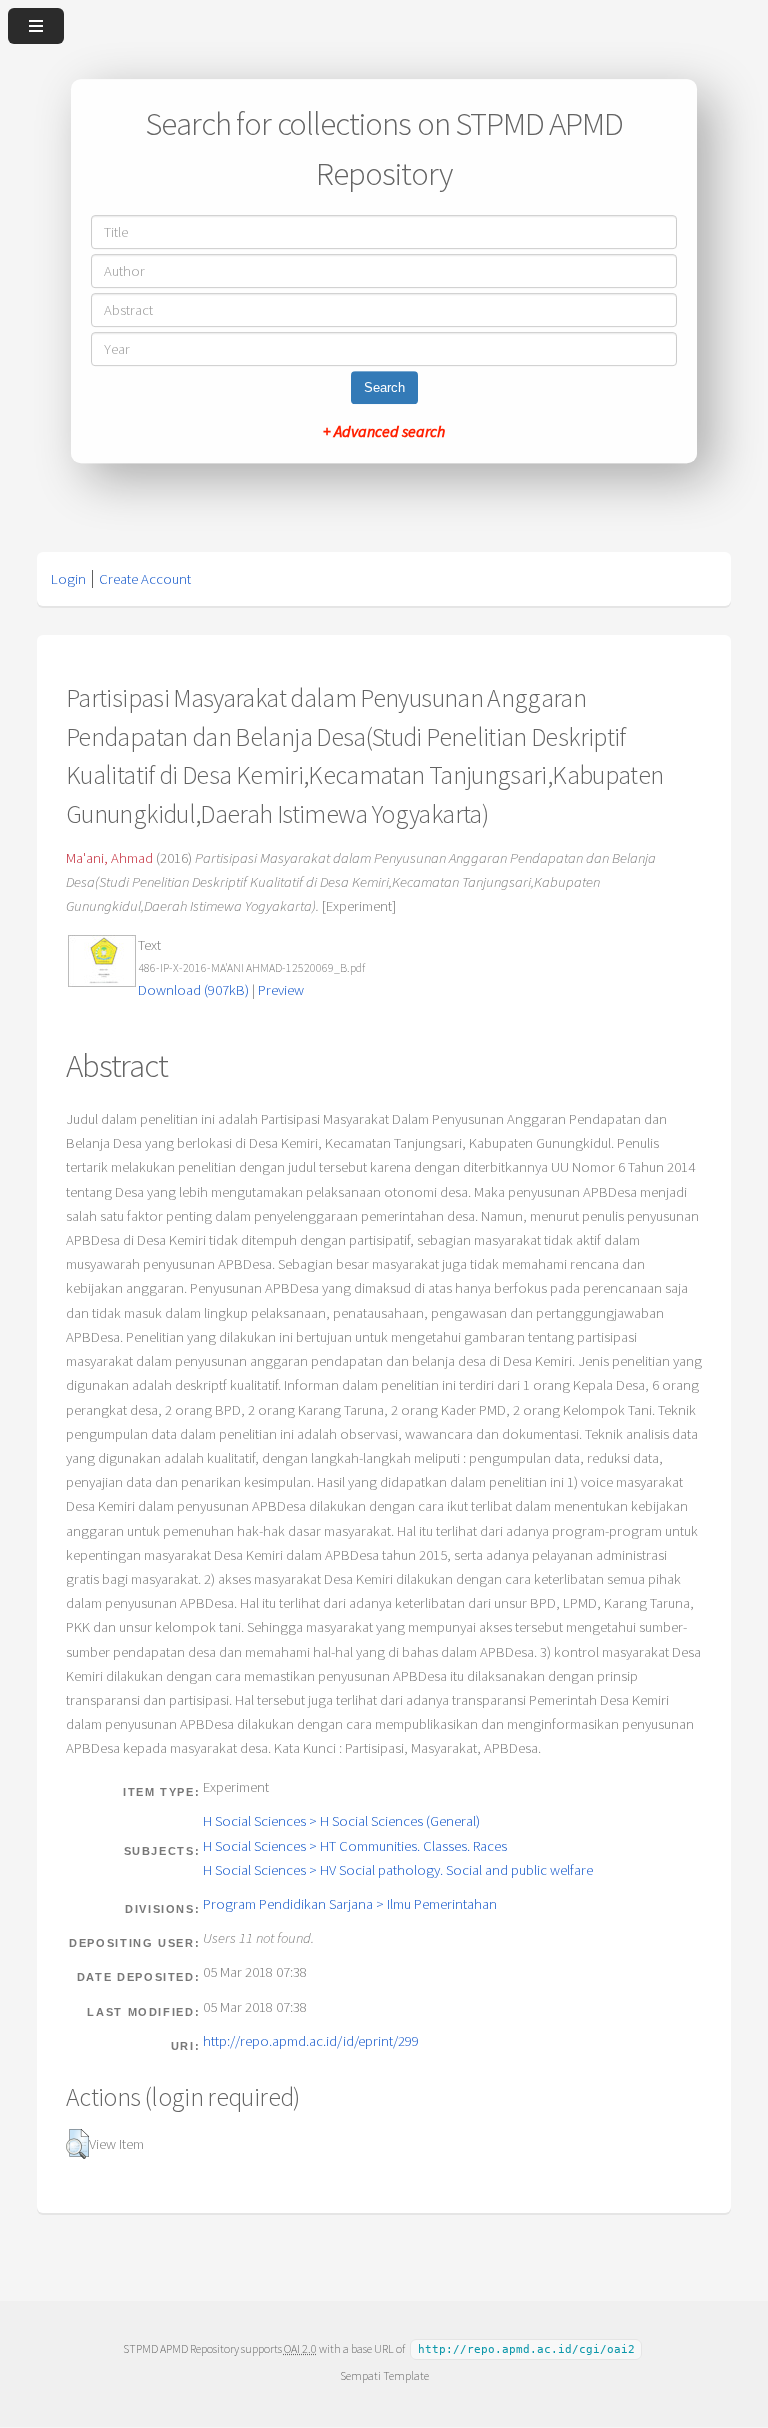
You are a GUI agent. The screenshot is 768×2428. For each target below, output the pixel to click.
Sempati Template (384, 2375)
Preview (281, 990)
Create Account (145, 579)
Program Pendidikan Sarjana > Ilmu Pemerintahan (350, 1904)
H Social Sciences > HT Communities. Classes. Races (355, 1846)
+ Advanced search (384, 431)
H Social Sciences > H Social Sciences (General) (341, 1821)
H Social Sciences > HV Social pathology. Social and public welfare (398, 1870)
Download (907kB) (193, 990)
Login (68, 579)
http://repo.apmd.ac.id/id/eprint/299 (311, 2041)
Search (384, 387)
